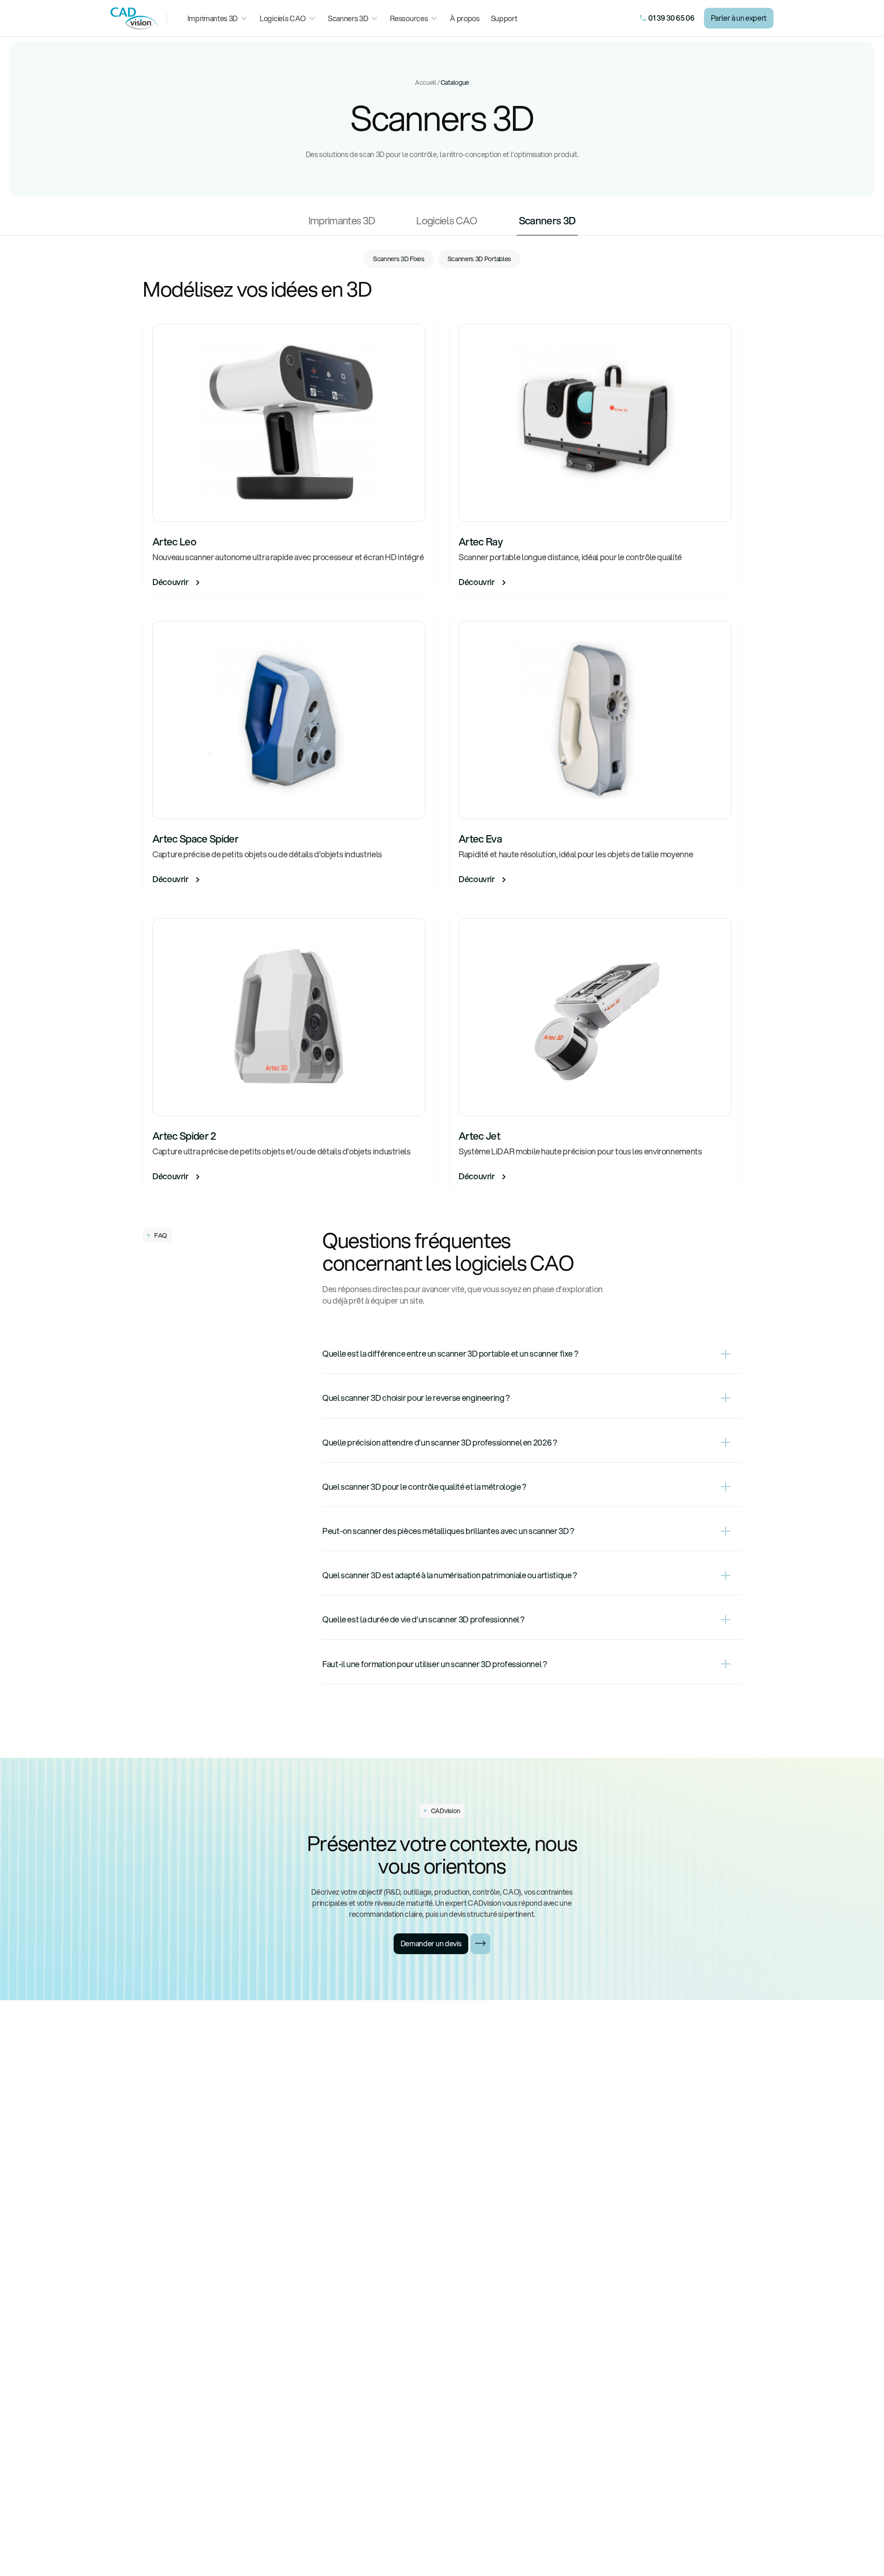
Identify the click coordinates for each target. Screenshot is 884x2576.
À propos (465, 18)
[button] (218, 18)
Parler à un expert (739, 18)
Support (504, 18)
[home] (134, 18)
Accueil (426, 82)
